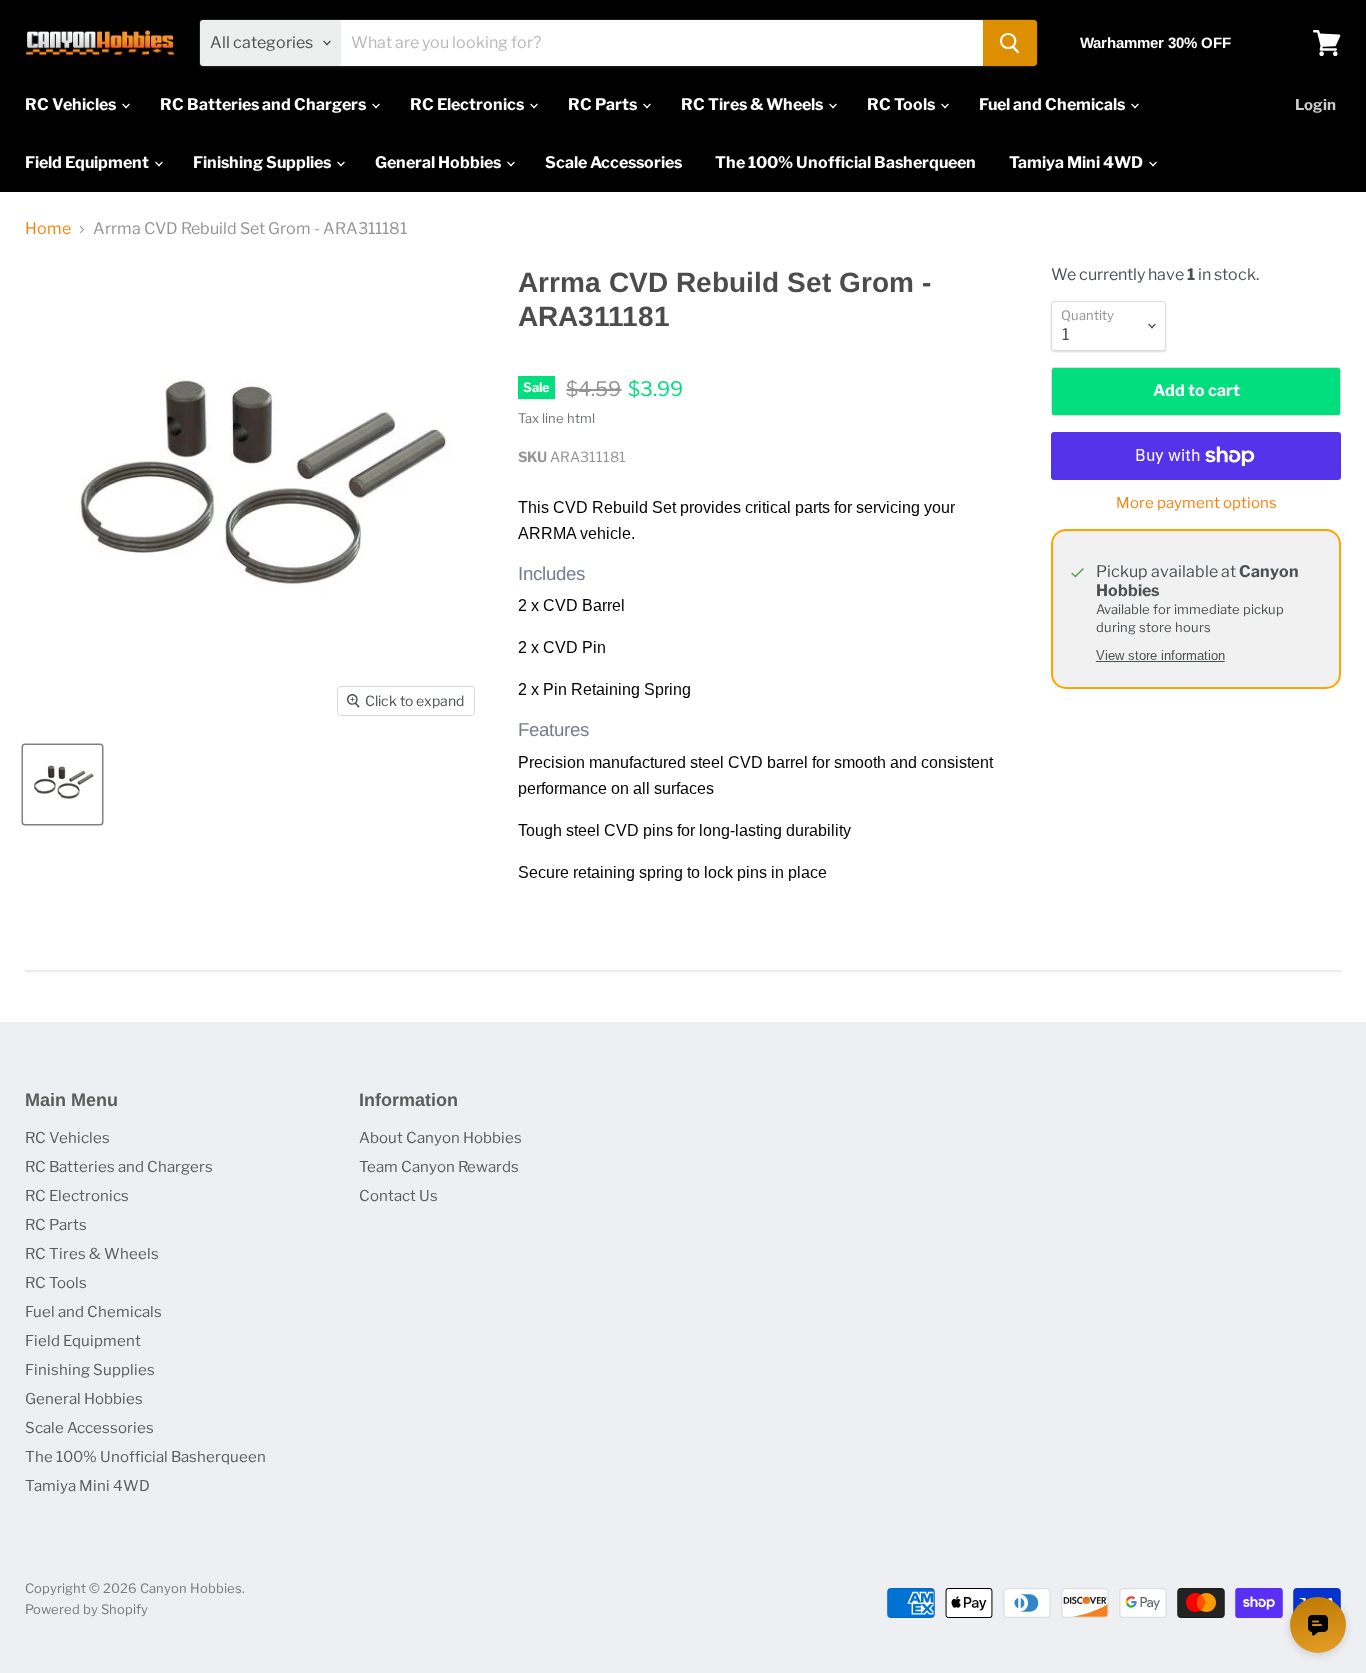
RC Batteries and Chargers (264, 104)
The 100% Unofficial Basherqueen (845, 162)
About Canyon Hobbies (440, 1138)
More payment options (1196, 503)
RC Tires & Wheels (753, 104)
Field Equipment (88, 162)
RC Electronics (468, 104)
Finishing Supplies (263, 162)
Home (48, 229)
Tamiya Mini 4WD (1077, 162)
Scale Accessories (613, 162)
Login (1315, 105)
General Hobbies (439, 162)
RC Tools (902, 104)
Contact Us (398, 1196)
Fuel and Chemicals (1053, 104)
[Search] (1010, 43)
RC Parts (604, 104)
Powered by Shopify (86, 1609)
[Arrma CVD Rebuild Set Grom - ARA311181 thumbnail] (62, 784)
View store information (1160, 656)
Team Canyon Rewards (439, 1167)
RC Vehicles (72, 104)
